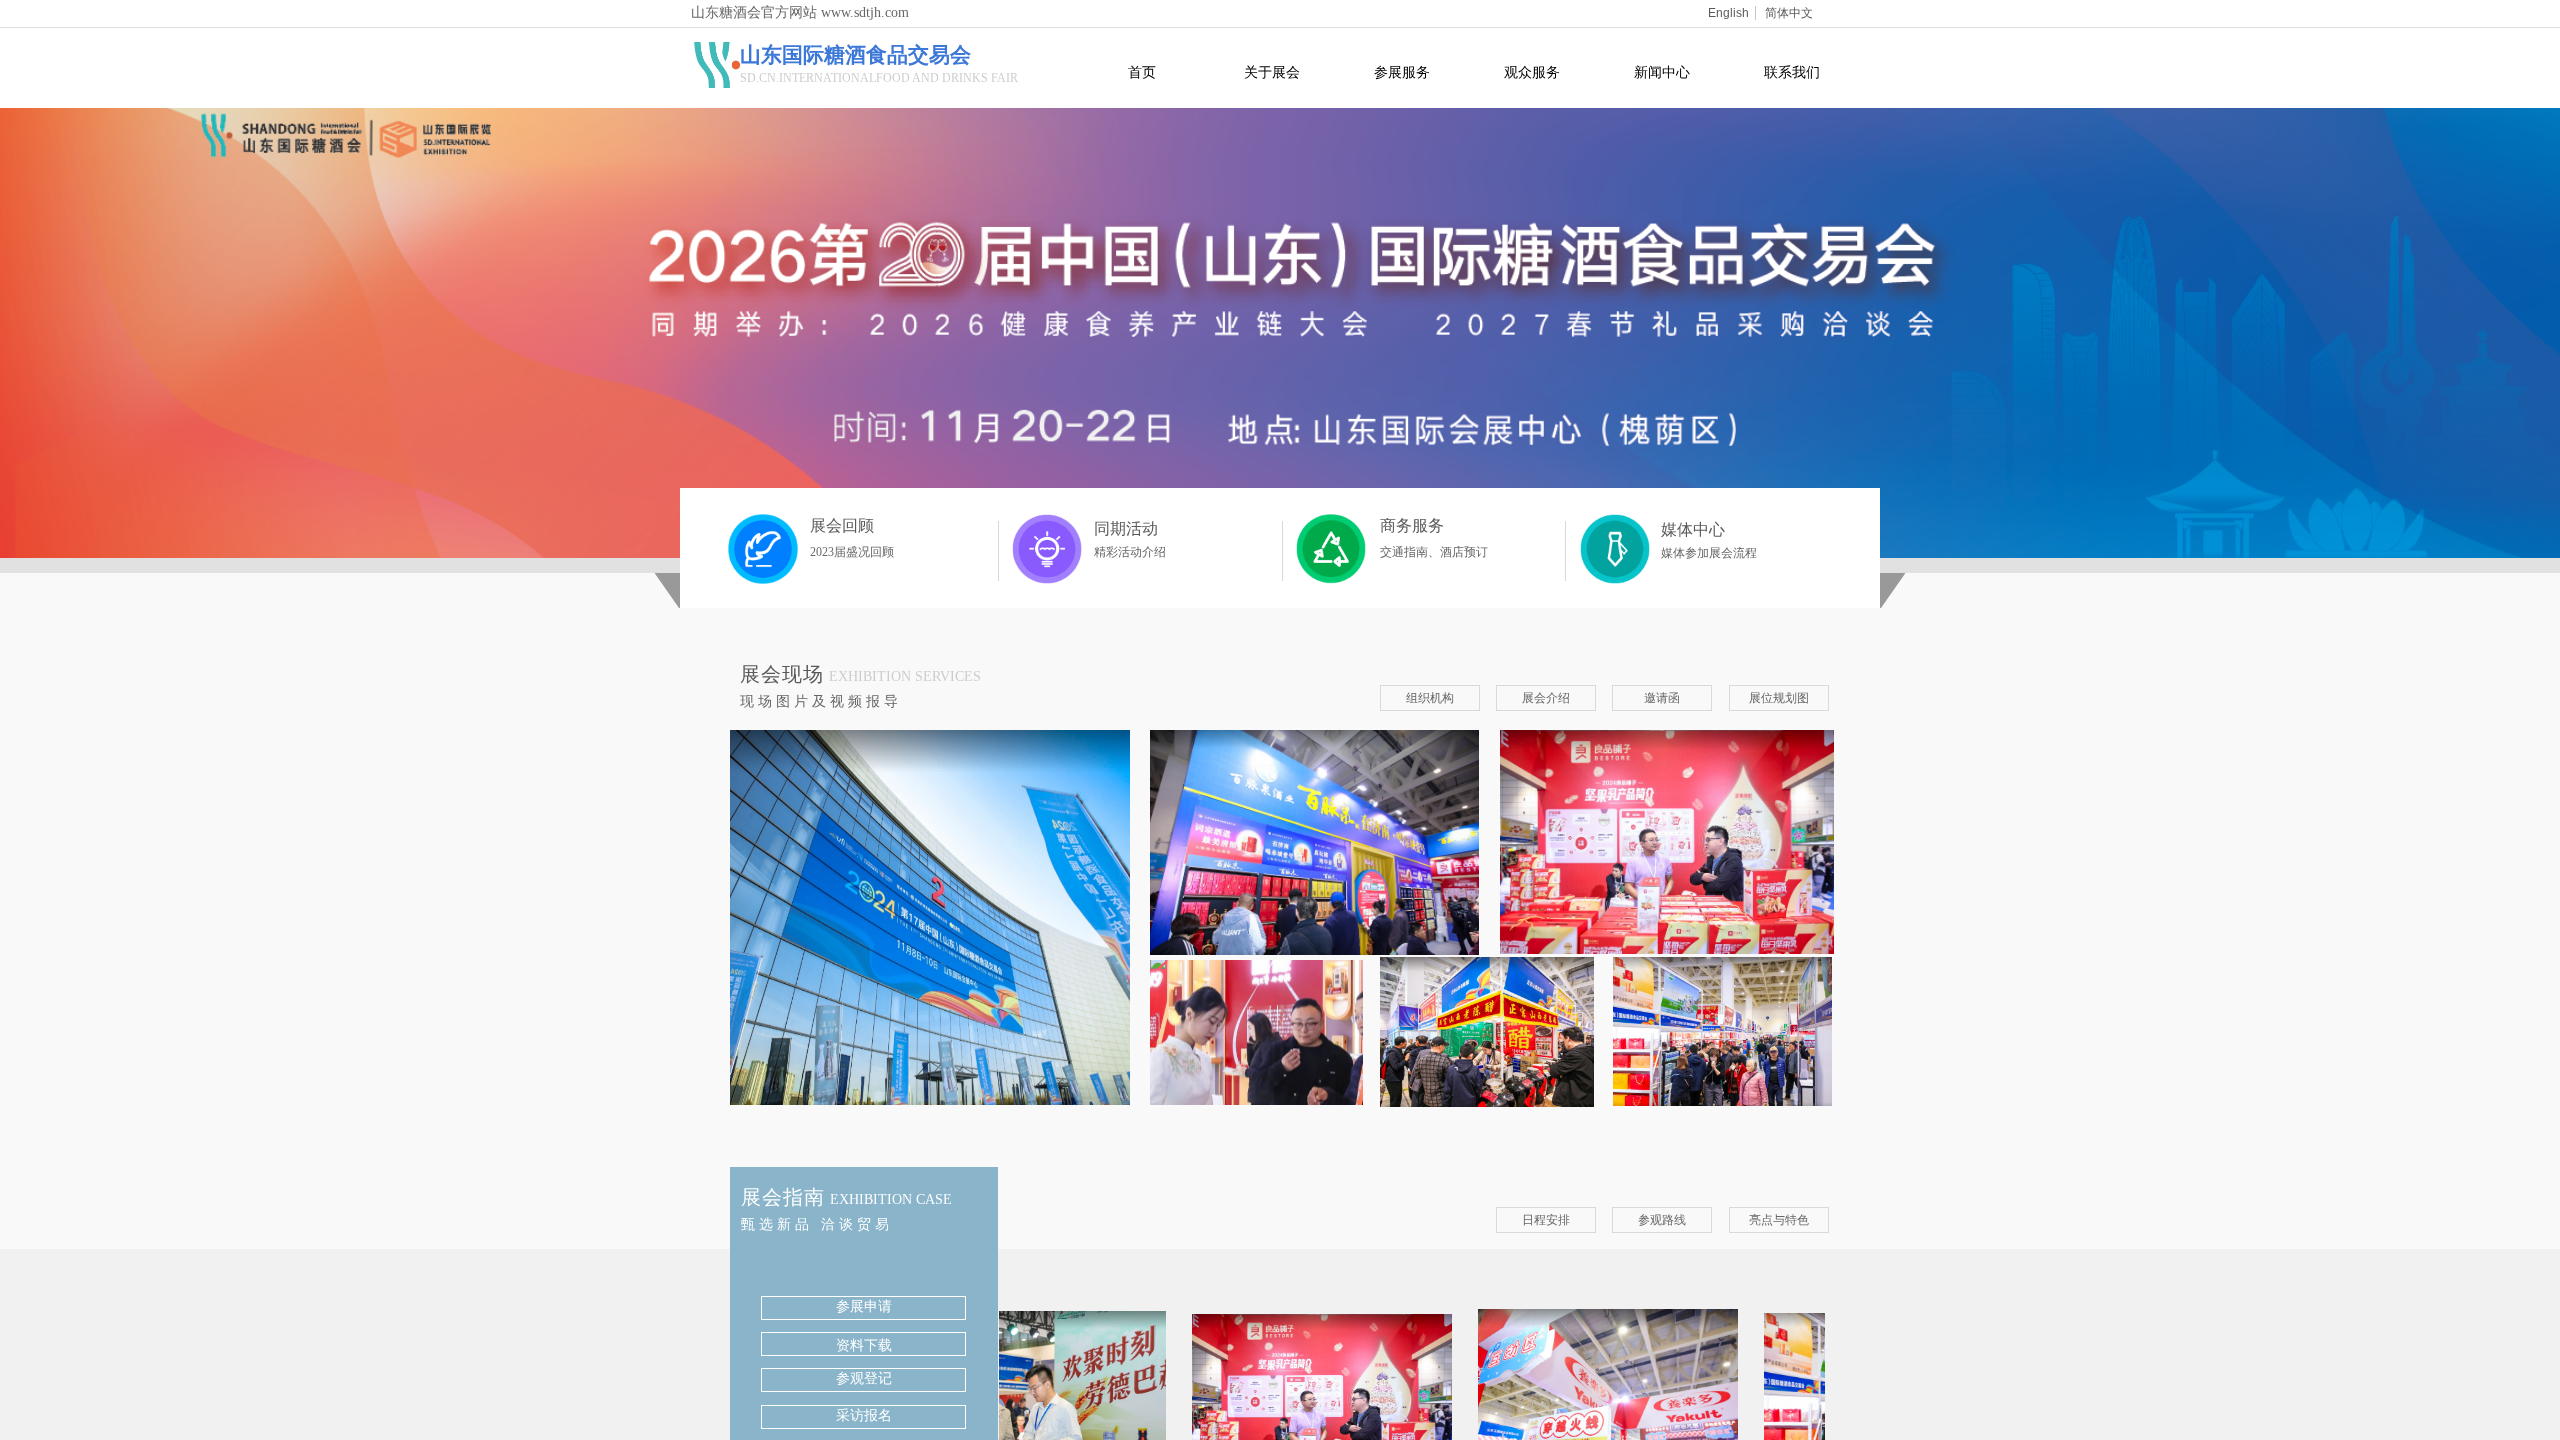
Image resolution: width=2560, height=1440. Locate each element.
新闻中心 (1662, 72)
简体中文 (1789, 13)
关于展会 (1272, 72)
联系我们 (1792, 72)
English (1728, 13)
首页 (1142, 72)
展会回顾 (842, 525)
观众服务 (1532, 72)
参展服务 (1402, 72)
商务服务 (1412, 525)
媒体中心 (1693, 529)
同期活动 (1126, 528)
